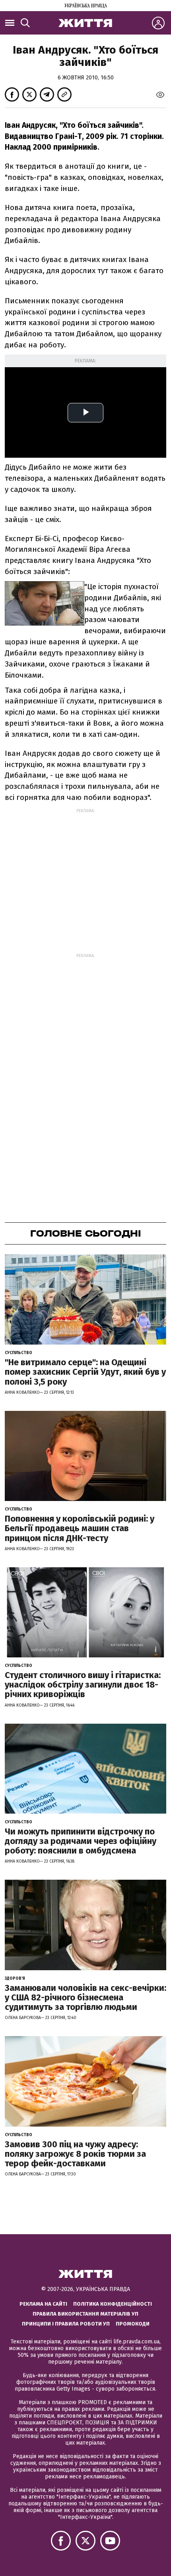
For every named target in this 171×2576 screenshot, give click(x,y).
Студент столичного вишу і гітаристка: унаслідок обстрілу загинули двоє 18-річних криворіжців (83, 1685)
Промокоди (133, 2324)
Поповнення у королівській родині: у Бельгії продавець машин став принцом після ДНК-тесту (80, 1528)
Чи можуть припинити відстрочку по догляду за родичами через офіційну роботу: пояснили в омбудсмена (81, 1841)
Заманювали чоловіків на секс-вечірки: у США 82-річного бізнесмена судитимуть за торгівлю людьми (85, 1997)
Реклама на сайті (43, 2304)
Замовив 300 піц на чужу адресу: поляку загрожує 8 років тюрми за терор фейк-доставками (75, 2154)
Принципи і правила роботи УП (66, 2324)
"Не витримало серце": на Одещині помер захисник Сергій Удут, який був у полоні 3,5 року (85, 1372)
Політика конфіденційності (113, 2304)
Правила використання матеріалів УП (85, 2314)
